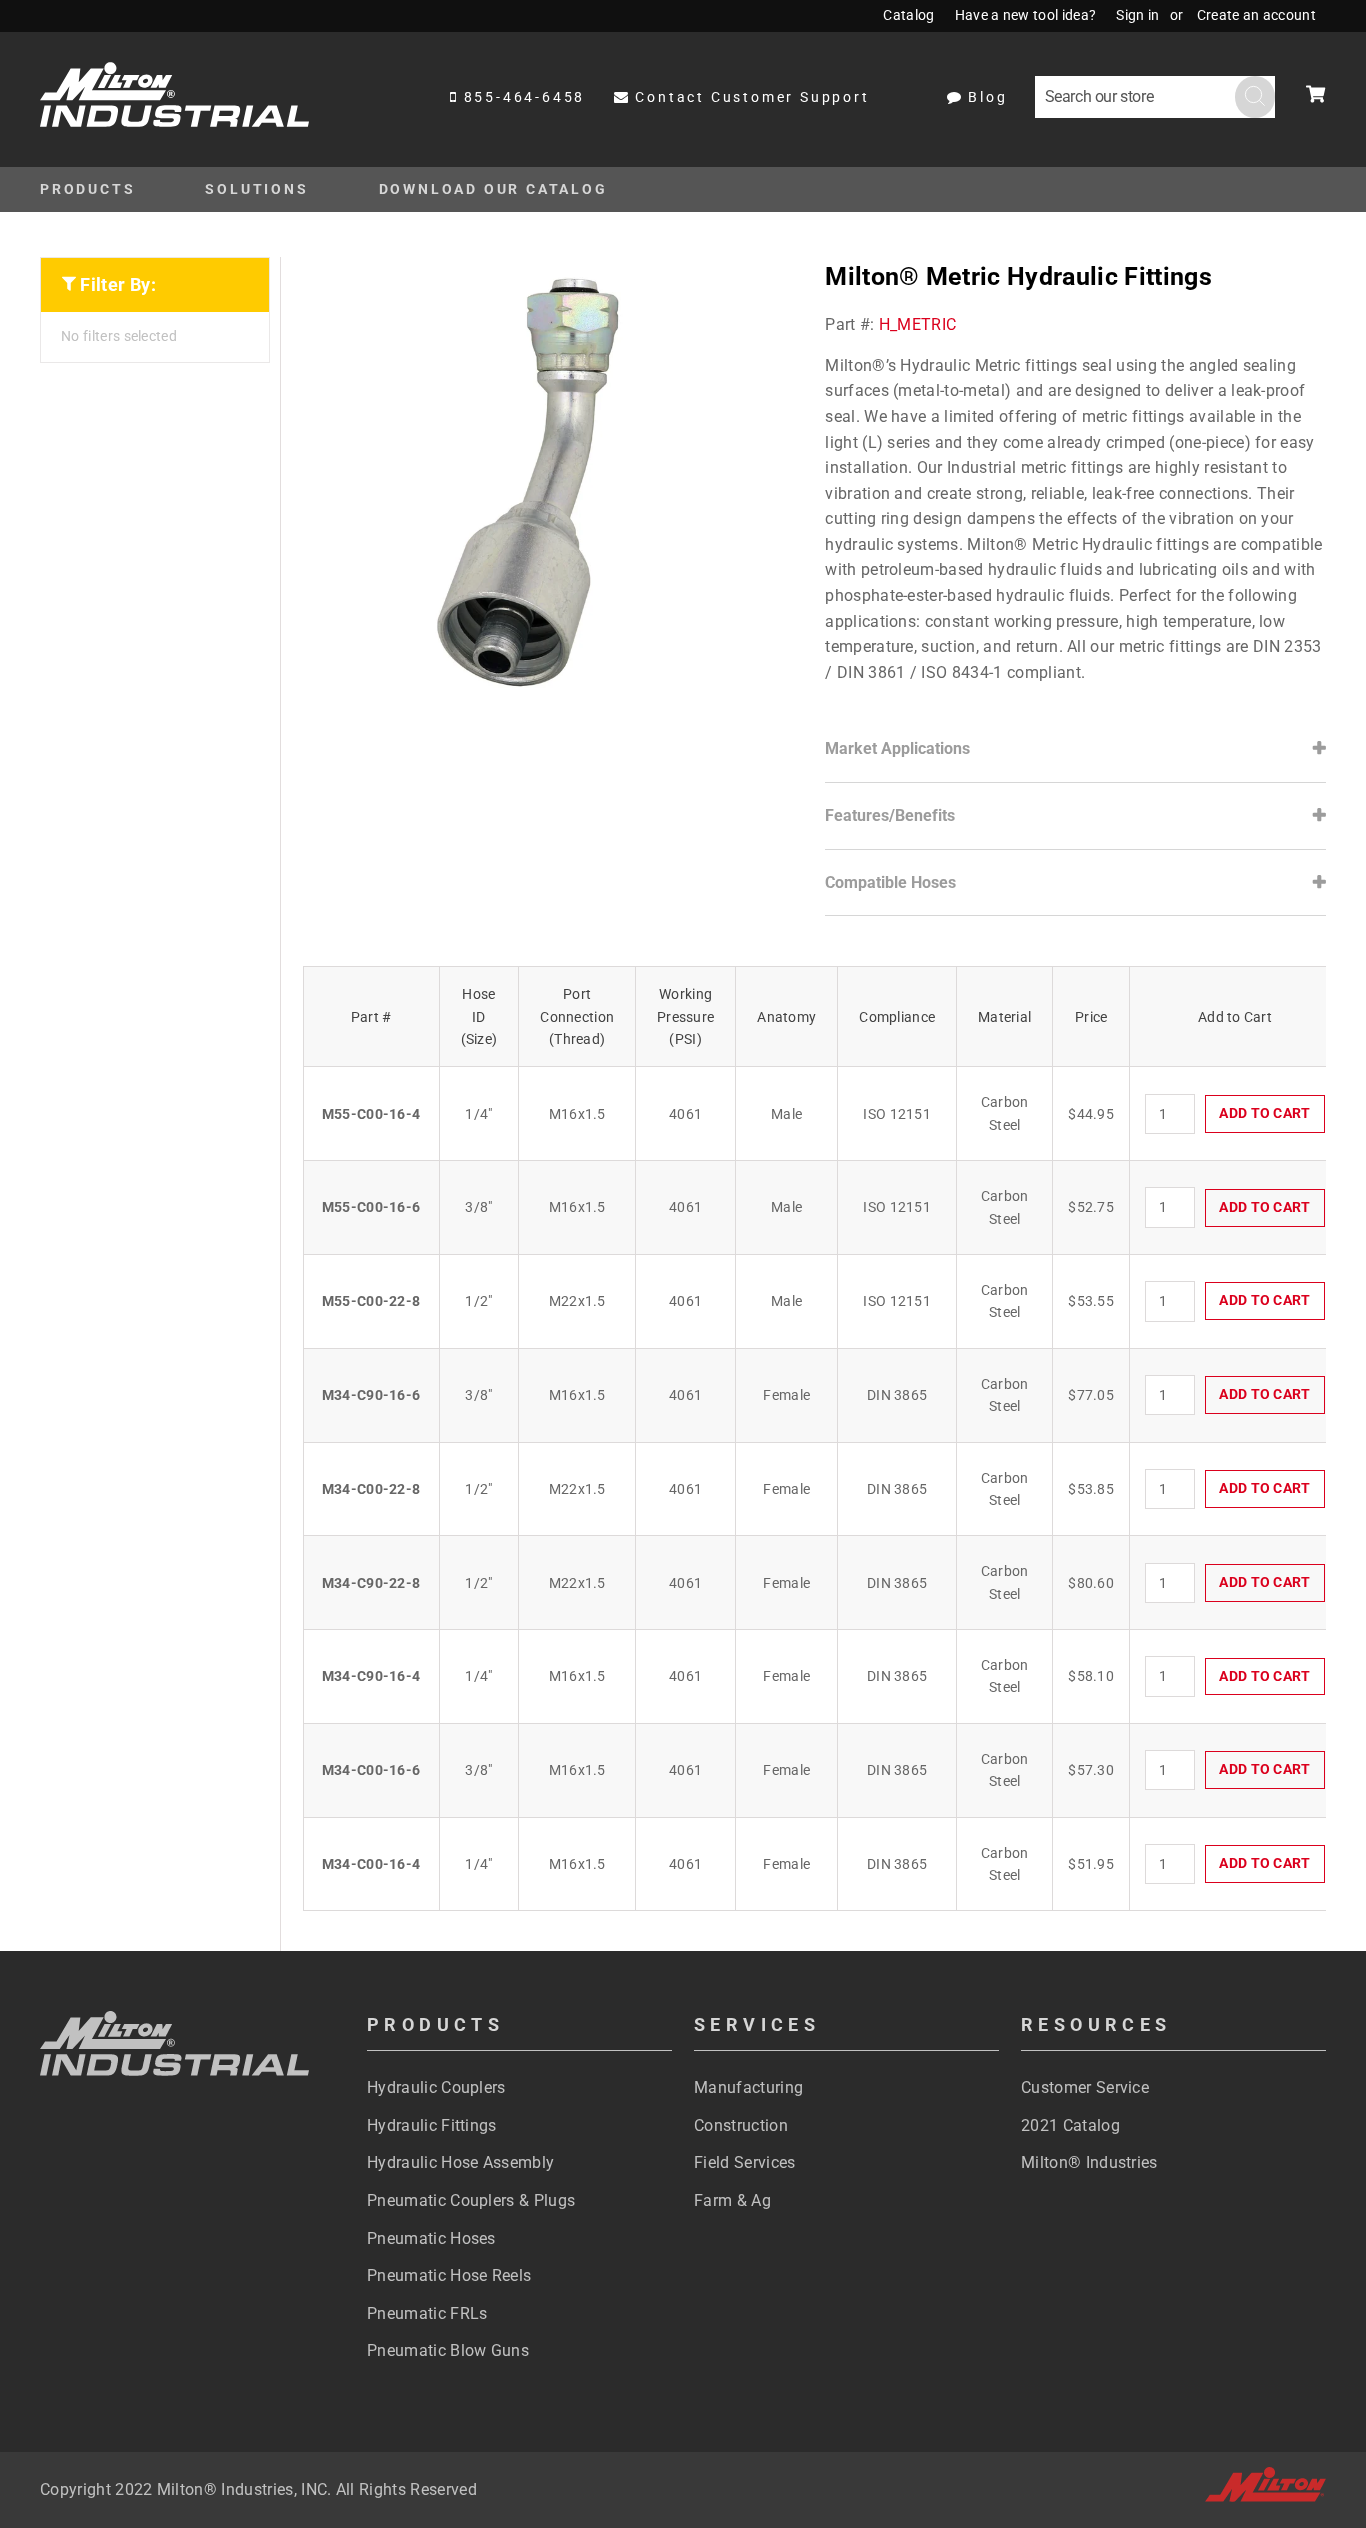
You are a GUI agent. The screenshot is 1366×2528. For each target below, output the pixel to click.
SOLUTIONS (256, 189)
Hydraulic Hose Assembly (460, 2162)
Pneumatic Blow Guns (448, 2350)
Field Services (744, 2162)
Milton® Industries (1089, 2162)
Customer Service (1085, 2087)
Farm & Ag (732, 2200)
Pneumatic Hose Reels (449, 2275)
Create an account (1256, 15)
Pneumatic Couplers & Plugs (471, 2200)
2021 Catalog (1070, 2125)
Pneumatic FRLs (427, 2313)
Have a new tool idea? (1026, 15)
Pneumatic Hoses (431, 2238)
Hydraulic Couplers (436, 2087)
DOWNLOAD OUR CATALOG (493, 189)
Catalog (908, 15)
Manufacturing (748, 2087)
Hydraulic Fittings (432, 2125)
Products (87, 189)
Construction (741, 2125)
